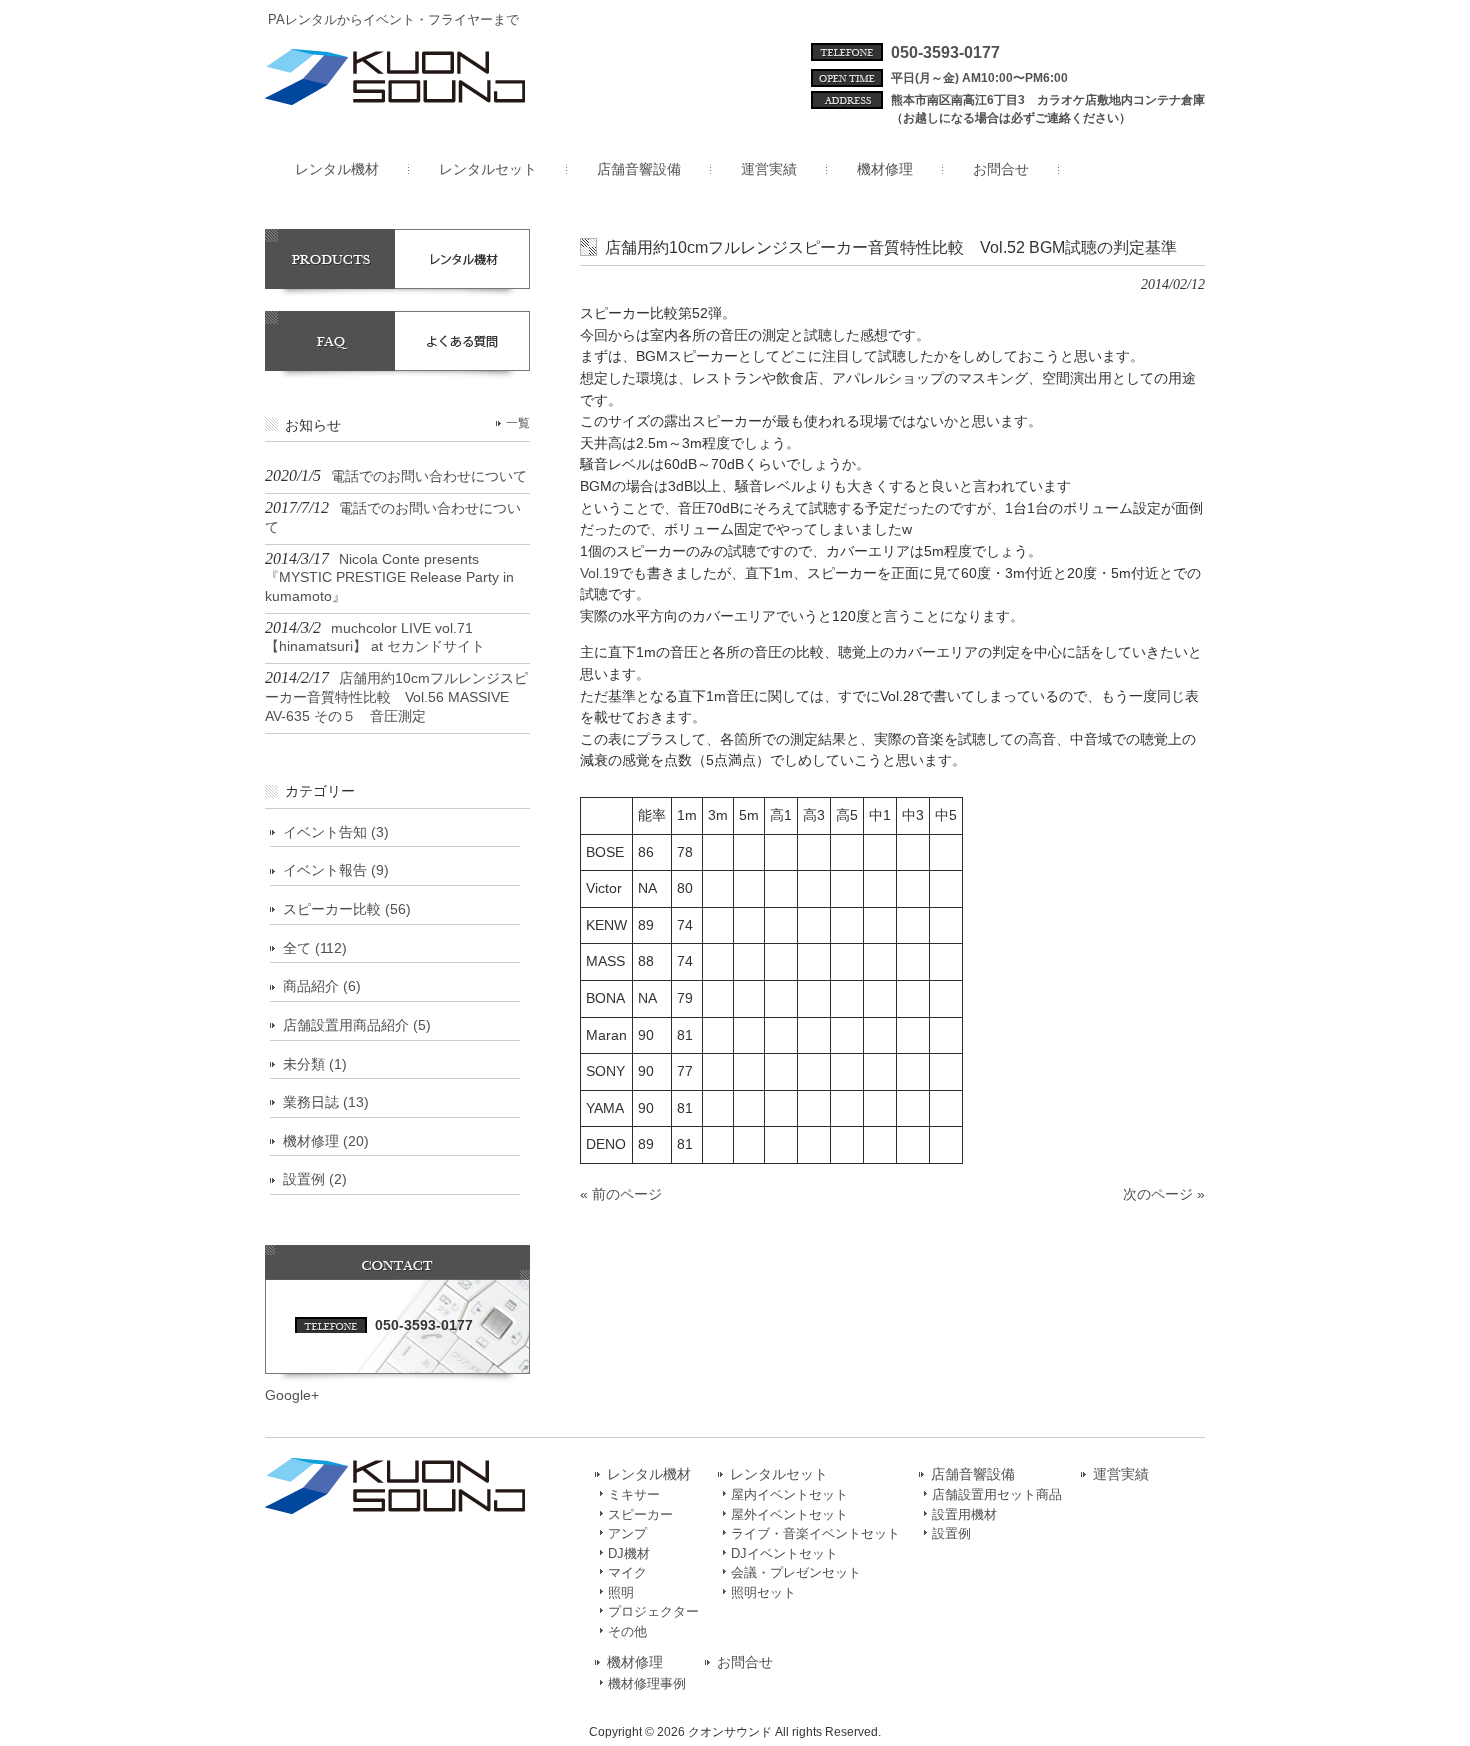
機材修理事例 (647, 1683)
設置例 (951, 1533)
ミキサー (634, 1494)
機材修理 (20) (326, 1141)
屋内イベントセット (789, 1494)
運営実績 (1121, 1474)
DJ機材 (629, 1553)
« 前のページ (621, 1194)
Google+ (292, 1395)
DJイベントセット (784, 1553)
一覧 (518, 423)
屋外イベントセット (789, 1514)
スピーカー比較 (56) (347, 909)
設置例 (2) (315, 1179)
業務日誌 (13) (326, 1102)
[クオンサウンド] (395, 97)
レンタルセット (779, 1474)
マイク (627, 1572)
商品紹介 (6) (322, 986)
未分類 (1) (315, 1064)
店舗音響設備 (973, 1474)
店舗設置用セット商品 (997, 1494)
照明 (621, 1592)
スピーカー (640, 1514)
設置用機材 (964, 1514)
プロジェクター (653, 1611)
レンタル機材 (649, 1474)
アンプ (627, 1533)
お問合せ (745, 1662)
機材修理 (635, 1662)
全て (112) (315, 948)
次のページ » (1164, 1194)
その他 (627, 1631)
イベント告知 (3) (336, 832)
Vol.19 (599, 573)
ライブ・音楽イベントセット (815, 1533)
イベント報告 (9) (336, 870)
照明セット (763, 1592)
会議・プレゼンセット (796, 1572)
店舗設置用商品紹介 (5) (357, 1025)
